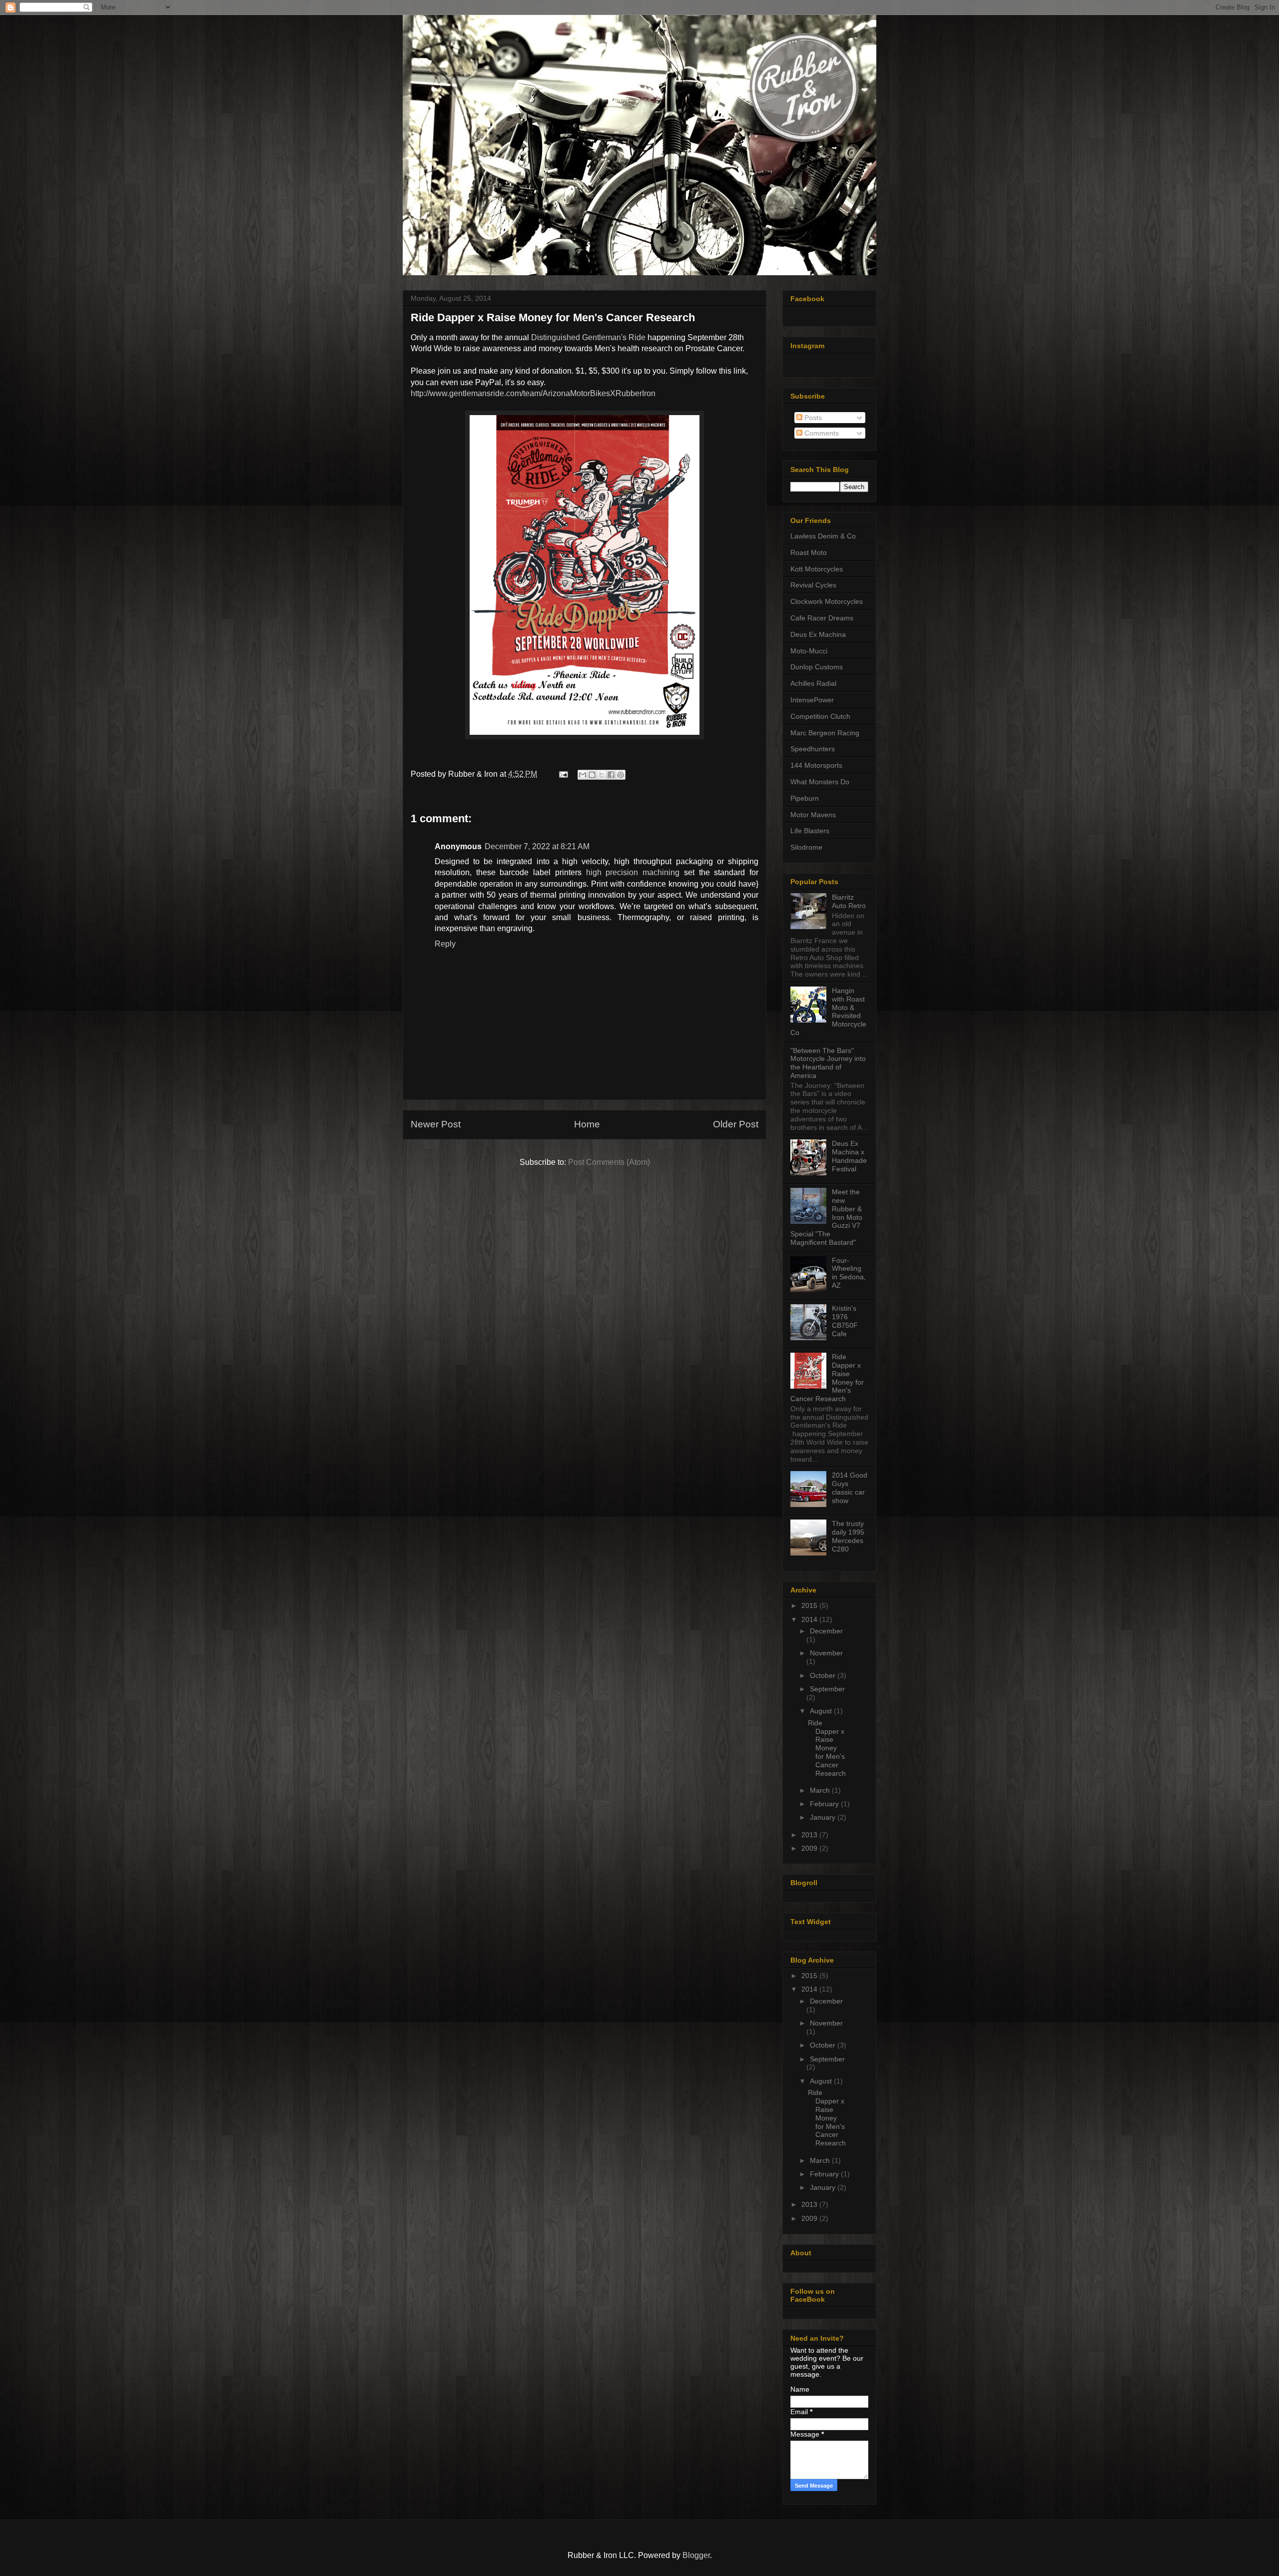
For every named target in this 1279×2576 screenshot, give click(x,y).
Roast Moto (809, 552)
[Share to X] (602, 775)
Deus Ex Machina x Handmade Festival (849, 1156)
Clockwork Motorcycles (827, 601)
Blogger (696, 2555)
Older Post (736, 1124)
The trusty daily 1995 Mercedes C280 (848, 1536)
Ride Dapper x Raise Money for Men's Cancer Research (827, 1748)
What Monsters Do (820, 782)
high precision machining (633, 872)
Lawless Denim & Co (823, 536)
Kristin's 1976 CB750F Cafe (845, 1321)
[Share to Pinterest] (621, 775)
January (824, 1817)
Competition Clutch (820, 716)
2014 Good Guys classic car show (850, 1488)
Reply (445, 944)
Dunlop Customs (817, 667)
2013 (810, 1835)
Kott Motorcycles (817, 569)
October (824, 1675)
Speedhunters (813, 749)
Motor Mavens (813, 815)
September (827, 1689)
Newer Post (436, 1124)
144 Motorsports (816, 765)
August (822, 1711)
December (826, 1631)
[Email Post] (563, 774)
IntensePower (812, 700)
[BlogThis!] (592, 775)
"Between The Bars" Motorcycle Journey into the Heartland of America (828, 1063)
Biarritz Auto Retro (849, 901)
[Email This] (583, 775)
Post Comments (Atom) (609, 1162)
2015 (810, 1605)
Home (587, 1124)
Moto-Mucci (809, 651)
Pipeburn (805, 798)
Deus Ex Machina (818, 634)
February (825, 1804)
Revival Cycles (813, 585)
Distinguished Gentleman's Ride (588, 337)
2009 (810, 1848)
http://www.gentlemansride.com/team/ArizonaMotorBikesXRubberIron (533, 393)
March (821, 1790)
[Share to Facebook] (611, 775)
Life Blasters (810, 831)
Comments (821, 433)
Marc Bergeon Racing (825, 733)
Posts (812, 418)
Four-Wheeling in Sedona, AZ (849, 1273)
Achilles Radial (813, 683)
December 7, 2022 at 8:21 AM (537, 846)
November (826, 1653)
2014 (810, 1619)
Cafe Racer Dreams (822, 618)
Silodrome (806, 847)
